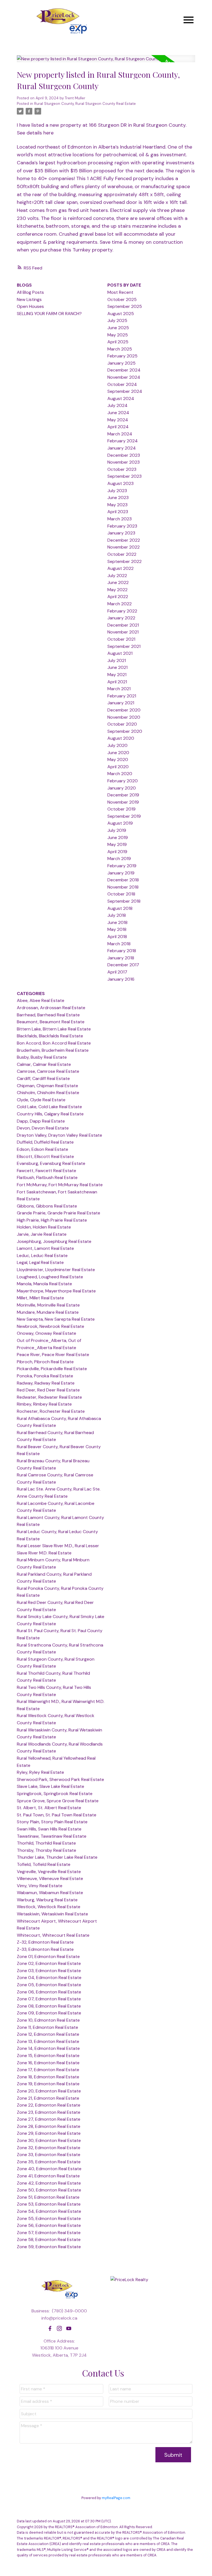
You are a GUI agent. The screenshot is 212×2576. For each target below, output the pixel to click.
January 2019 (121, 873)
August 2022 (120, 568)
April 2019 (117, 852)
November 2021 (123, 632)
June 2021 (117, 667)
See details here (35, 133)
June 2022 (118, 582)
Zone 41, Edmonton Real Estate (48, 2176)
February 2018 (122, 951)
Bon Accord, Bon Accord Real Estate (54, 1043)
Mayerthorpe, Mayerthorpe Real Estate (56, 1291)
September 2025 (125, 306)
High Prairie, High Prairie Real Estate (52, 1220)
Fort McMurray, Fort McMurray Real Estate (60, 1185)
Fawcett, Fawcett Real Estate (47, 1171)
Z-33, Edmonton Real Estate (45, 1949)
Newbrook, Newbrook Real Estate (51, 1326)
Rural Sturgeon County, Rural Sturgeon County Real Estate (85, 104)
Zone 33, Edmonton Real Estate (49, 2155)
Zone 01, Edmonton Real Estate (48, 1956)
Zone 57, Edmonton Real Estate (49, 2233)
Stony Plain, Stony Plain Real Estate (52, 1822)
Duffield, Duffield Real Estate (45, 1142)
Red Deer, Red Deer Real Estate (48, 1390)
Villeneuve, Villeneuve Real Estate (50, 1878)
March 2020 (120, 774)
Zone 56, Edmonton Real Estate (49, 2225)
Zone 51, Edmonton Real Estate (48, 2197)
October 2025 (122, 299)
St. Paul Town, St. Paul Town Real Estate (57, 1815)
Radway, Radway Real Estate (46, 1383)
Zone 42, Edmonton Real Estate (49, 2183)
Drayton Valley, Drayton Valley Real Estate (59, 1135)
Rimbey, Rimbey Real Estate (44, 1404)
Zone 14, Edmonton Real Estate (48, 2048)
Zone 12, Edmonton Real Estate (48, 2034)
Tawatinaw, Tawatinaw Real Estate (52, 1836)
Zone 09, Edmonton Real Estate (49, 2013)
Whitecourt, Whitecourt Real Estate (53, 1935)
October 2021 (121, 639)
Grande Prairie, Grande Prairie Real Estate (59, 1213)
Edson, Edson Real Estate (43, 1149)
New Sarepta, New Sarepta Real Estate (56, 1319)
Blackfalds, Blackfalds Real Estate (50, 1036)
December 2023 (124, 455)
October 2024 (122, 384)
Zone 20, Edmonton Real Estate (49, 2091)
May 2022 (117, 590)
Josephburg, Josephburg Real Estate (54, 1241)
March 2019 (119, 859)
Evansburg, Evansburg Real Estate (51, 1163)
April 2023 (118, 512)
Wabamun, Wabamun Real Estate (50, 1893)
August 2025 (121, 314)
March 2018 (119, 944)
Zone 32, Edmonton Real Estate (49, 2148)
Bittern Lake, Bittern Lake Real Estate (54, 1029)
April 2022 (118, 597)
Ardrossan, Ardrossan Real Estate (51, 1008)
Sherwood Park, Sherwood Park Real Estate (60, 1779)
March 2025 (120, 349)
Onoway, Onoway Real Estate (47, 1333)
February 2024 (123, 441)
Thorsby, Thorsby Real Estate (47, 1850)
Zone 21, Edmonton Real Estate (48, 2098)
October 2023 (122, 469)
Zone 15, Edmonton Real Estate (48, 2056)
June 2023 (118, 498)
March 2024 (120, 434)
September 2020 (125, 731)
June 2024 (118, 413)
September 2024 (125, 391)
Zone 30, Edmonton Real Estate (49, 2140)
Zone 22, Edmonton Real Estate (49, 2105)
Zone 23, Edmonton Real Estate (49, 2112)
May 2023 (117, 505)
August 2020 (121, 738)
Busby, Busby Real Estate (42, 1057)
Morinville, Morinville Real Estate (48, 1305)
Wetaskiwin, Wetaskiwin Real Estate (52, 1914)
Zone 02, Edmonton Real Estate (49, 1963)
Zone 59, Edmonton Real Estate (49, 2247)
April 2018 (117, 937)
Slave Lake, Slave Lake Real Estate (51, 1786)
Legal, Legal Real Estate (40, 1262)
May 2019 (117, 844)
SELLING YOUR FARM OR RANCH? (49, 314)
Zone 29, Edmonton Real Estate (49, 2133)
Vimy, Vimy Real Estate (40, 1886)
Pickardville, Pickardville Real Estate (52, 1369)
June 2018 (117, 922)
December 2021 (123, 625)
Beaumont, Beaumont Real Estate (51, 1022)
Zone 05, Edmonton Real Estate (49, 1985)
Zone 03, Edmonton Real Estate (49, 1971)
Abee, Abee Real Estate (41, 1000)
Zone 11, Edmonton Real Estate (47, 2027)
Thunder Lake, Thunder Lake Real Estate (57, 1857)
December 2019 (123, 795)
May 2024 (118, 420)
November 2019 (123, 802)
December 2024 (124, 370)
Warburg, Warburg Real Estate (47, 1900)
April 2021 (117, 682)
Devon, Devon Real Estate (43, 1128)
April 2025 (118, 342)
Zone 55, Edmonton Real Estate (49, 2218)
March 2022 (120, 604)
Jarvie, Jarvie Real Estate (42, 1234)
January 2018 (121, 958)
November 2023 (124, 462)
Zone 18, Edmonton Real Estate (48, 2077)
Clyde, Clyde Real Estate (41, 1100)
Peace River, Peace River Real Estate (53, 1355)
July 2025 (117, 320)
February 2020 (123, 781)
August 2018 (120, 908)
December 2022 (124, 540)
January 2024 (122, 448)
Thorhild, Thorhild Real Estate (46, 1843)
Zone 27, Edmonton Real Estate (49, 2119)
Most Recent (120, 292)
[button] (50, 2328)
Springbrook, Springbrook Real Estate (55, 1794)
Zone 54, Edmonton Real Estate (49, 2211)
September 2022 (124, 561)
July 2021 (117, 660)
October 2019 (121, 809)
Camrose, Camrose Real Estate (48, 1071)
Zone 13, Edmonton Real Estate (48, 2041)
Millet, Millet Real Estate (40, 1298)
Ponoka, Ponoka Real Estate (45, 1376)
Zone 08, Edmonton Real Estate (49, 2006)
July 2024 (117, 405)
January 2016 (121, 979)
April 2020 (118, 767)
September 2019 (124, 816)
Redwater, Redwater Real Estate (49, 1397)
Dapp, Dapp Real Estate (41, 1121)
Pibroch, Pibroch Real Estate (45, 1362)
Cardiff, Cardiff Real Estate (43, 1078)
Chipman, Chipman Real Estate (47, 1086)
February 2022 (122, 611)
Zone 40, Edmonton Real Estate (49, 2169)
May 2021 (117, 675)
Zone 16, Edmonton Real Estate (48, 2063)
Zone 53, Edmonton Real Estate (49, 2204)
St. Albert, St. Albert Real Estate (49, 1808)
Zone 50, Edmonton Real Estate (49, 2190)
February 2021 (122, 696)
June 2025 (118, 328)
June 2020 (118, 753)
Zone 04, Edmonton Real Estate (49, 1978)
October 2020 (122, 724)
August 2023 (120, 483)
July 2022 (117, 576)
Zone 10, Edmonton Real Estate (48, 2020)
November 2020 (124, 717)
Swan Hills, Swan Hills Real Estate (49, 1829)
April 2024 (118, 427)
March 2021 (119, 689)
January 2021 (121, 703)
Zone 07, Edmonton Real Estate (49, 1999)
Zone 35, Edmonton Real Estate (49, 2162)
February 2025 (122, 356)
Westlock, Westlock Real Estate (49, 1907)
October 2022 (122, 554)
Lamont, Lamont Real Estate (45, 1248)
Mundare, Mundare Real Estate (48, 1312)
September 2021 (124, 646)
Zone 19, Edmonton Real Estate (48, 2084)
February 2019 (122, 866)
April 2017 (117, 972)
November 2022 (124, 547)
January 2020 (122, 788)
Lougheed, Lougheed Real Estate (50, 1277)
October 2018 (121, 894)
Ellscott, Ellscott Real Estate (45, 1156)
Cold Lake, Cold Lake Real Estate (49, 1107)
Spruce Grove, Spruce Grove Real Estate (58, 1801)
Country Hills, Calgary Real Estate (50, 1114)
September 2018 (124, 901)
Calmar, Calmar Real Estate (44, 1064)
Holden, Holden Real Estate (44, 1227)
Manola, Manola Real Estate (44, 1284)
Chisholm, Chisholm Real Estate (48, 1093)
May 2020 (118, 759)
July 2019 (117, 830)
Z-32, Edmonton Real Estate (45, 1942)
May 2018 (117, 929)
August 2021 (120, 653)
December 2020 (124, 710)
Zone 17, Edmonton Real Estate (48, 2070)
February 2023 (122, 526)
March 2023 (120, 519)
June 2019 (118, 838)
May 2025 (118, 335)
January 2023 (121, 533)
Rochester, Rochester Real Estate (51, 1411)
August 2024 (121, 398)
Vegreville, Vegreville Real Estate (49, 1872)
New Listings (29, 299)
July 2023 (117, 491)
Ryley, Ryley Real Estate (40, 1772)
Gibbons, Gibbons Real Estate (47, 1206)
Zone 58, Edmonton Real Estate (49, 2239)
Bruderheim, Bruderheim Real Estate (53, 1050)
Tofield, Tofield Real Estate (44, 1864)
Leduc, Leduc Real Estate (42, 1255)
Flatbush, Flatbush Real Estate (47, 1177)
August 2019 (120, 823)
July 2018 (117, 915)
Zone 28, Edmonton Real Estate (49, 2126)
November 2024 (124, 377)
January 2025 (121, 363)
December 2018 (123, 880)
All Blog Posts (30, 292)
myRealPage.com (116, 2498)
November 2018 (123, 887)
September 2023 (124, 476)
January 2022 (121, 618)
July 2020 (117, 745)
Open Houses (30, 306)
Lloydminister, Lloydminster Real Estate (56, 1270)
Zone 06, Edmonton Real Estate (49, 1992)
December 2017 (123, 965)
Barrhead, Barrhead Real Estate (48, 1015)
